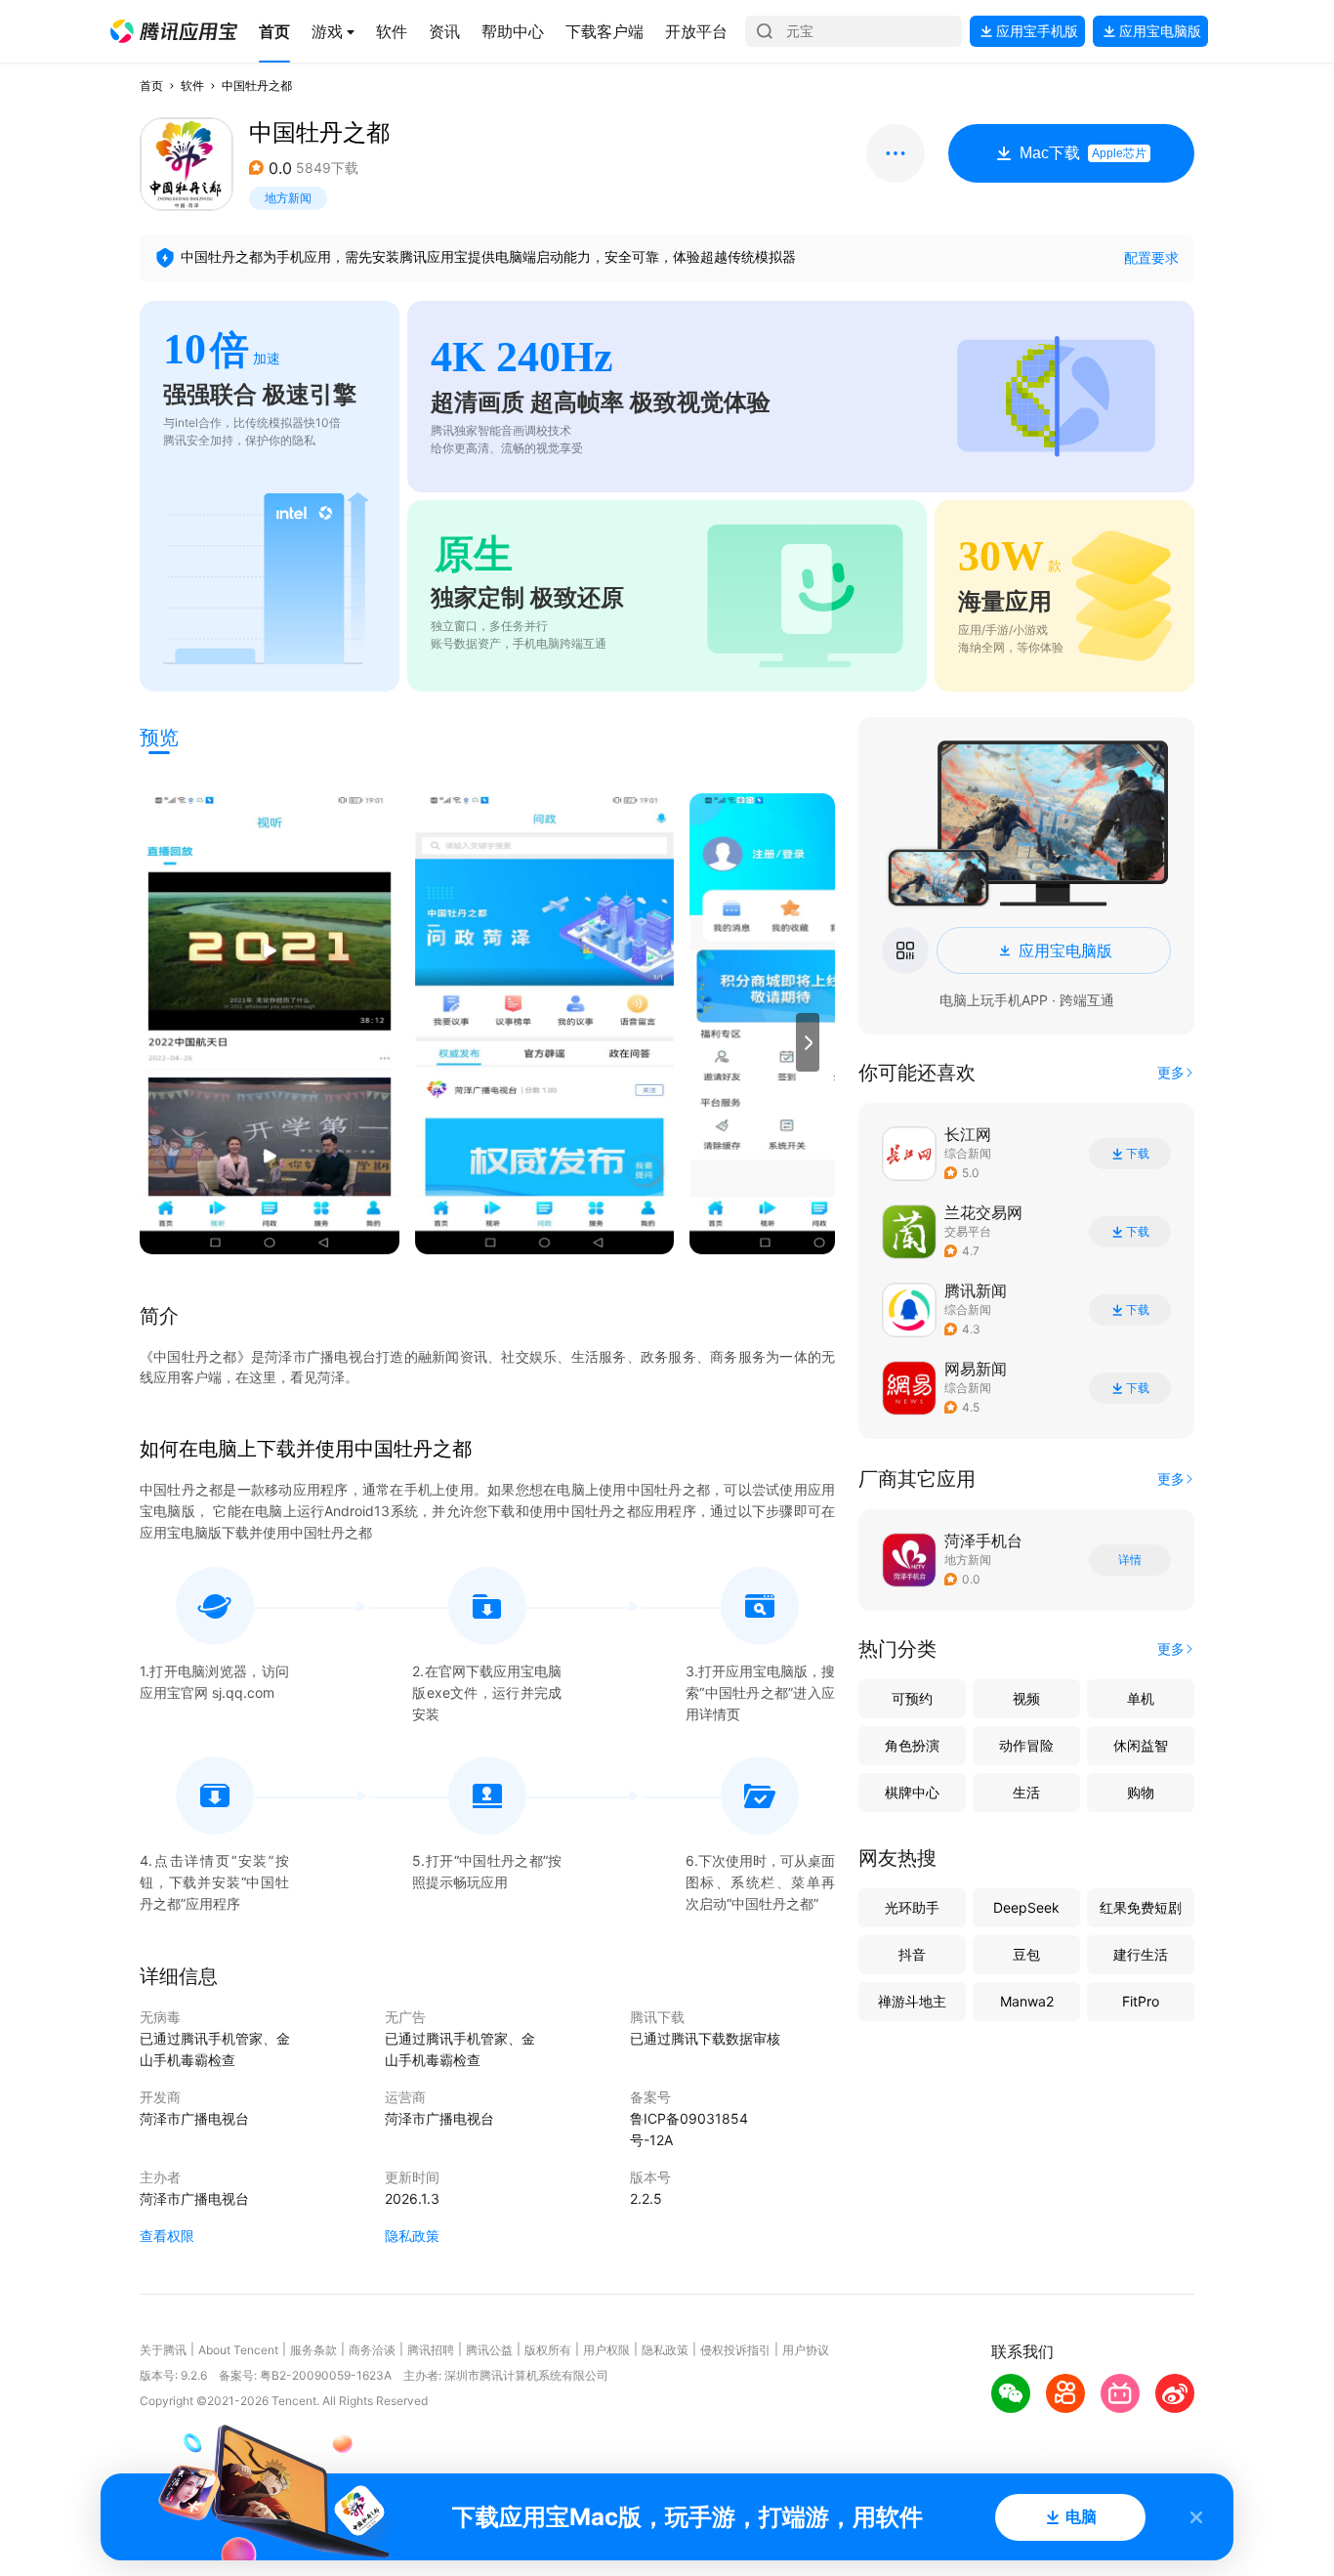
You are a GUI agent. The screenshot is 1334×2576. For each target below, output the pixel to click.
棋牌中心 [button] (912, 1792)
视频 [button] (1026, 1698)
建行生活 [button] (1141, 1954)
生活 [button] (1026, 1792)
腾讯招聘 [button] (431, 2350)
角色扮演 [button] (912, 1745)
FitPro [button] (1141, 2001)
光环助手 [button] (912, 1907)
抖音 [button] (912, 1954)
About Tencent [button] (238, 2350)
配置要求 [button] (1151, 257)
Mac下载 (1083, 153)
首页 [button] (151, 85)
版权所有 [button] (548, 2350)
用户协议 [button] (806, 2350)
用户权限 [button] (606, 2350)
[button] (174, 31)
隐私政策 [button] (412, 2236)
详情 (1130, 1560)
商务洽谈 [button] (372, 2350)
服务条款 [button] (313, 2350)
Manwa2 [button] (1027, 2001)
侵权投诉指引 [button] (735, 2350)
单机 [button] (1141, 1698)
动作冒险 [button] (1026, 1745)
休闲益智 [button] (1141, 1745)
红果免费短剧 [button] (1141, 1907)
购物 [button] (1141, 1792)
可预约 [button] (912, 1698)
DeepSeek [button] (1026, 1907)
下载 (1138, 1154)
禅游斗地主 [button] (912, 2001)
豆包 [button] (1026, 1954)
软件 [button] (192, 85)
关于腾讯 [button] (163, 2350)
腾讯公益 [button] (489, 2350)
